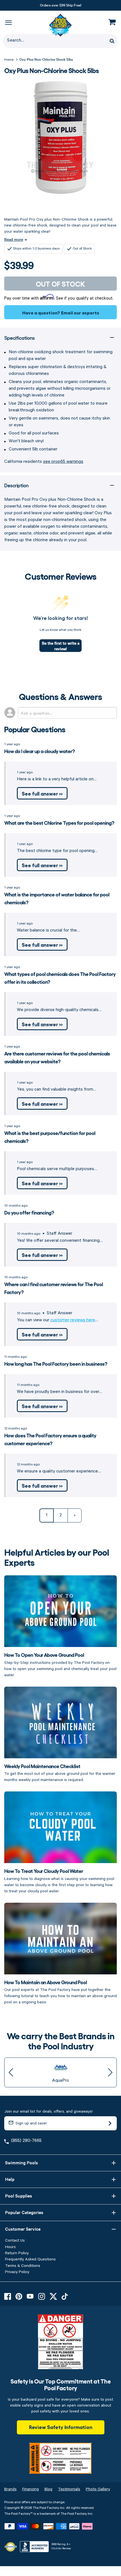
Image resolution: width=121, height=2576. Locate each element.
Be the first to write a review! (61, 646)
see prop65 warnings (63, 462)
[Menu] (8, 22)
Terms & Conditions (23, 2266)
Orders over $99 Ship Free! (61, 5)
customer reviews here (73, 1320)
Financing (31, 2489)
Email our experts (80, 312)
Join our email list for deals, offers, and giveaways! (48, 2111)
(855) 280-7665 (26, 2141)
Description (16, 485)
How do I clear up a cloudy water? (40, 751)
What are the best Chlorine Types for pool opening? (59, 823)
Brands (10, 2489)
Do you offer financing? (29, 1212)
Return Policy (17, 2253)
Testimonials (69, 2489)
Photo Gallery (98, 2489)
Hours (10, 2247)
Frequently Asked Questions (30, 2259)
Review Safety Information (61, 2427)
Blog (48, 2489)
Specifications (19, 338)
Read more (14, 239)
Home (9, 60)
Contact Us (15, 2240)
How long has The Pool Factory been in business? (56, 1363)
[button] (11, 2072)
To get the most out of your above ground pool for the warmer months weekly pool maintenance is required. (60, 1773)
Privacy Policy (17, 2272)
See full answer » (42, 793)
